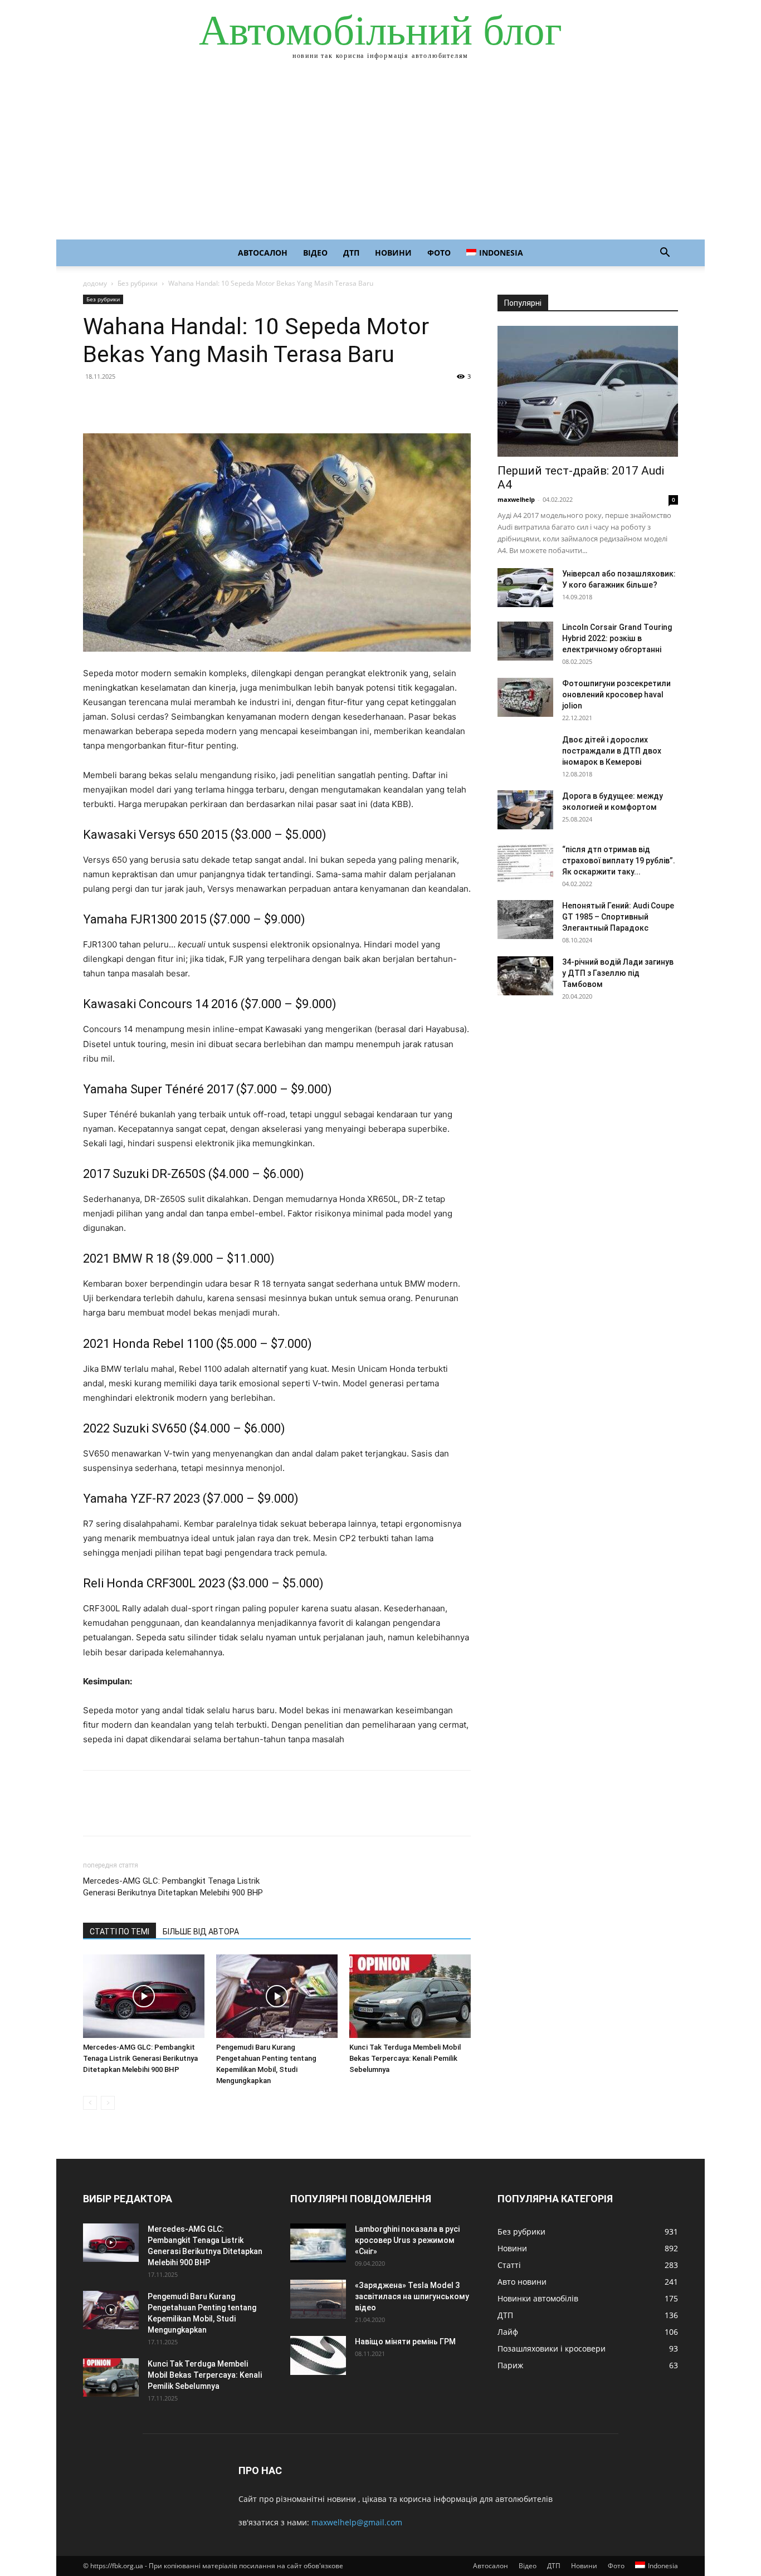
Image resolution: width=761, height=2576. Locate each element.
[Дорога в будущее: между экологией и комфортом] (525, 810)
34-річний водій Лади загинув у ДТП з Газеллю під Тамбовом (618, 973)
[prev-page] (90, 2103)
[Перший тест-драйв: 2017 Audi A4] (588, 391)
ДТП (351, 253)
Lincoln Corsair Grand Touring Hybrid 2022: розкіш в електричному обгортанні (617, 638)
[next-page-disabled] (108, 2103)
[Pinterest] (145, 402)
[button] (665, 254)
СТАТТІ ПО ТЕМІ (119, 1932)
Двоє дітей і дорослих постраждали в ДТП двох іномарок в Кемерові (612, 751)
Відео (315, 253)
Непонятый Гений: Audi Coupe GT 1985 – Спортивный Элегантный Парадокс (618, 917)
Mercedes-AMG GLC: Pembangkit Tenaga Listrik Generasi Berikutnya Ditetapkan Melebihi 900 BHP (173, 1887)
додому (95, 283)
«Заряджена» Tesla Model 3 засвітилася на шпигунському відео (412, 2296)
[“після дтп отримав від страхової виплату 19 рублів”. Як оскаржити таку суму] (525, 863)
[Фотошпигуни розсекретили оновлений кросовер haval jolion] (525, 697)
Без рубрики (138, 283)
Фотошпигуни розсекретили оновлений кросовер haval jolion (616, 695)
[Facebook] (94, 402)
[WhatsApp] (171, 402)
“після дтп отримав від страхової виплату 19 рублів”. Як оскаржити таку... (619, 861)
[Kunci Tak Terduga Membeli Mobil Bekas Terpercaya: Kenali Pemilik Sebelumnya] (410, 1996)
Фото (439, 253)
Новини (393, 253)
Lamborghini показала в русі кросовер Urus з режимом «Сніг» (407, 2240)
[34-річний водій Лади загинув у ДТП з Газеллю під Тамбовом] (525, 976)
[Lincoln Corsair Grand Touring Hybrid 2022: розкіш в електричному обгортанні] (525, 641)
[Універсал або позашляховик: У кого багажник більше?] (525, 588)
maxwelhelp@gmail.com (357, 2522)
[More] (197, 402)
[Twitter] (120, 402)
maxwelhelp (516, 499)
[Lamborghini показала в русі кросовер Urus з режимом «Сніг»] (318, 2243)
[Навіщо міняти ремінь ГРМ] (318, 2355)
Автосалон (263, 253)
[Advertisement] (380, 156)
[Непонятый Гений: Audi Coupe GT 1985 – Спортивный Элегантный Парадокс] (525, 920)
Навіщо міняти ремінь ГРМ (405, 2342)
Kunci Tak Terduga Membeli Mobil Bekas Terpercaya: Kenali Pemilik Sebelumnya (405, 2058)
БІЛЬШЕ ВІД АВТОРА (201, 1932)
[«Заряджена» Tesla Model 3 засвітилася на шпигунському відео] (318, 2299)
